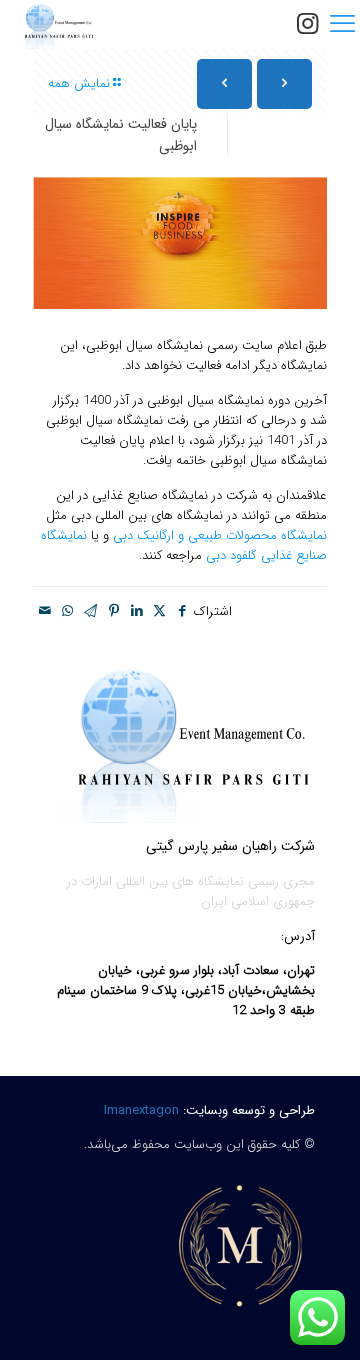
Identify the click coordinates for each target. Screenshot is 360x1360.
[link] (240, 1245)
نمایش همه (79, 83)
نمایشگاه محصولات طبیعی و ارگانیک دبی (220, 535)
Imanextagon (139, 1110)
